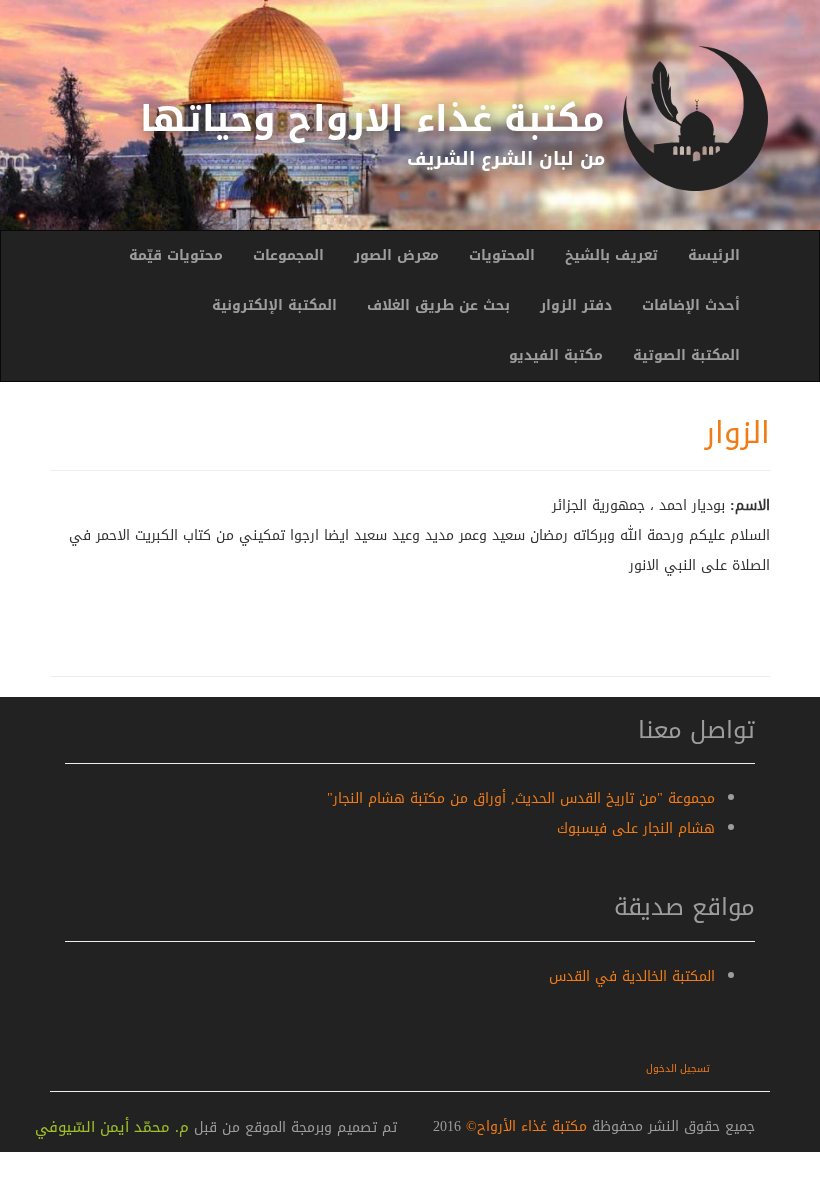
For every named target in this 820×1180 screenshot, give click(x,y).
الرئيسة (714, 255)
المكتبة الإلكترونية (274, 305)
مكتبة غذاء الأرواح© (524, 1126)
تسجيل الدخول (678, 1068)
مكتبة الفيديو (556, 355)
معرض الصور (396, 255)
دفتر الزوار (576, 305)
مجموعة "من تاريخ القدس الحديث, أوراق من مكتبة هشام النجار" (521, 798)
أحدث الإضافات (691, 305)
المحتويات (502, 255)
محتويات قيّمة (176, 255)
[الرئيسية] (695, 118)
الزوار (737, 433)
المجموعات (288, 255)
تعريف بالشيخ (611, 255)
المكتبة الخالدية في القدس (632, 976)
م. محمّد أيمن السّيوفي (112, 1127)
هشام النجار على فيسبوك (636, 828)
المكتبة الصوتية (686, 355)
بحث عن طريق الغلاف (438, 305)
